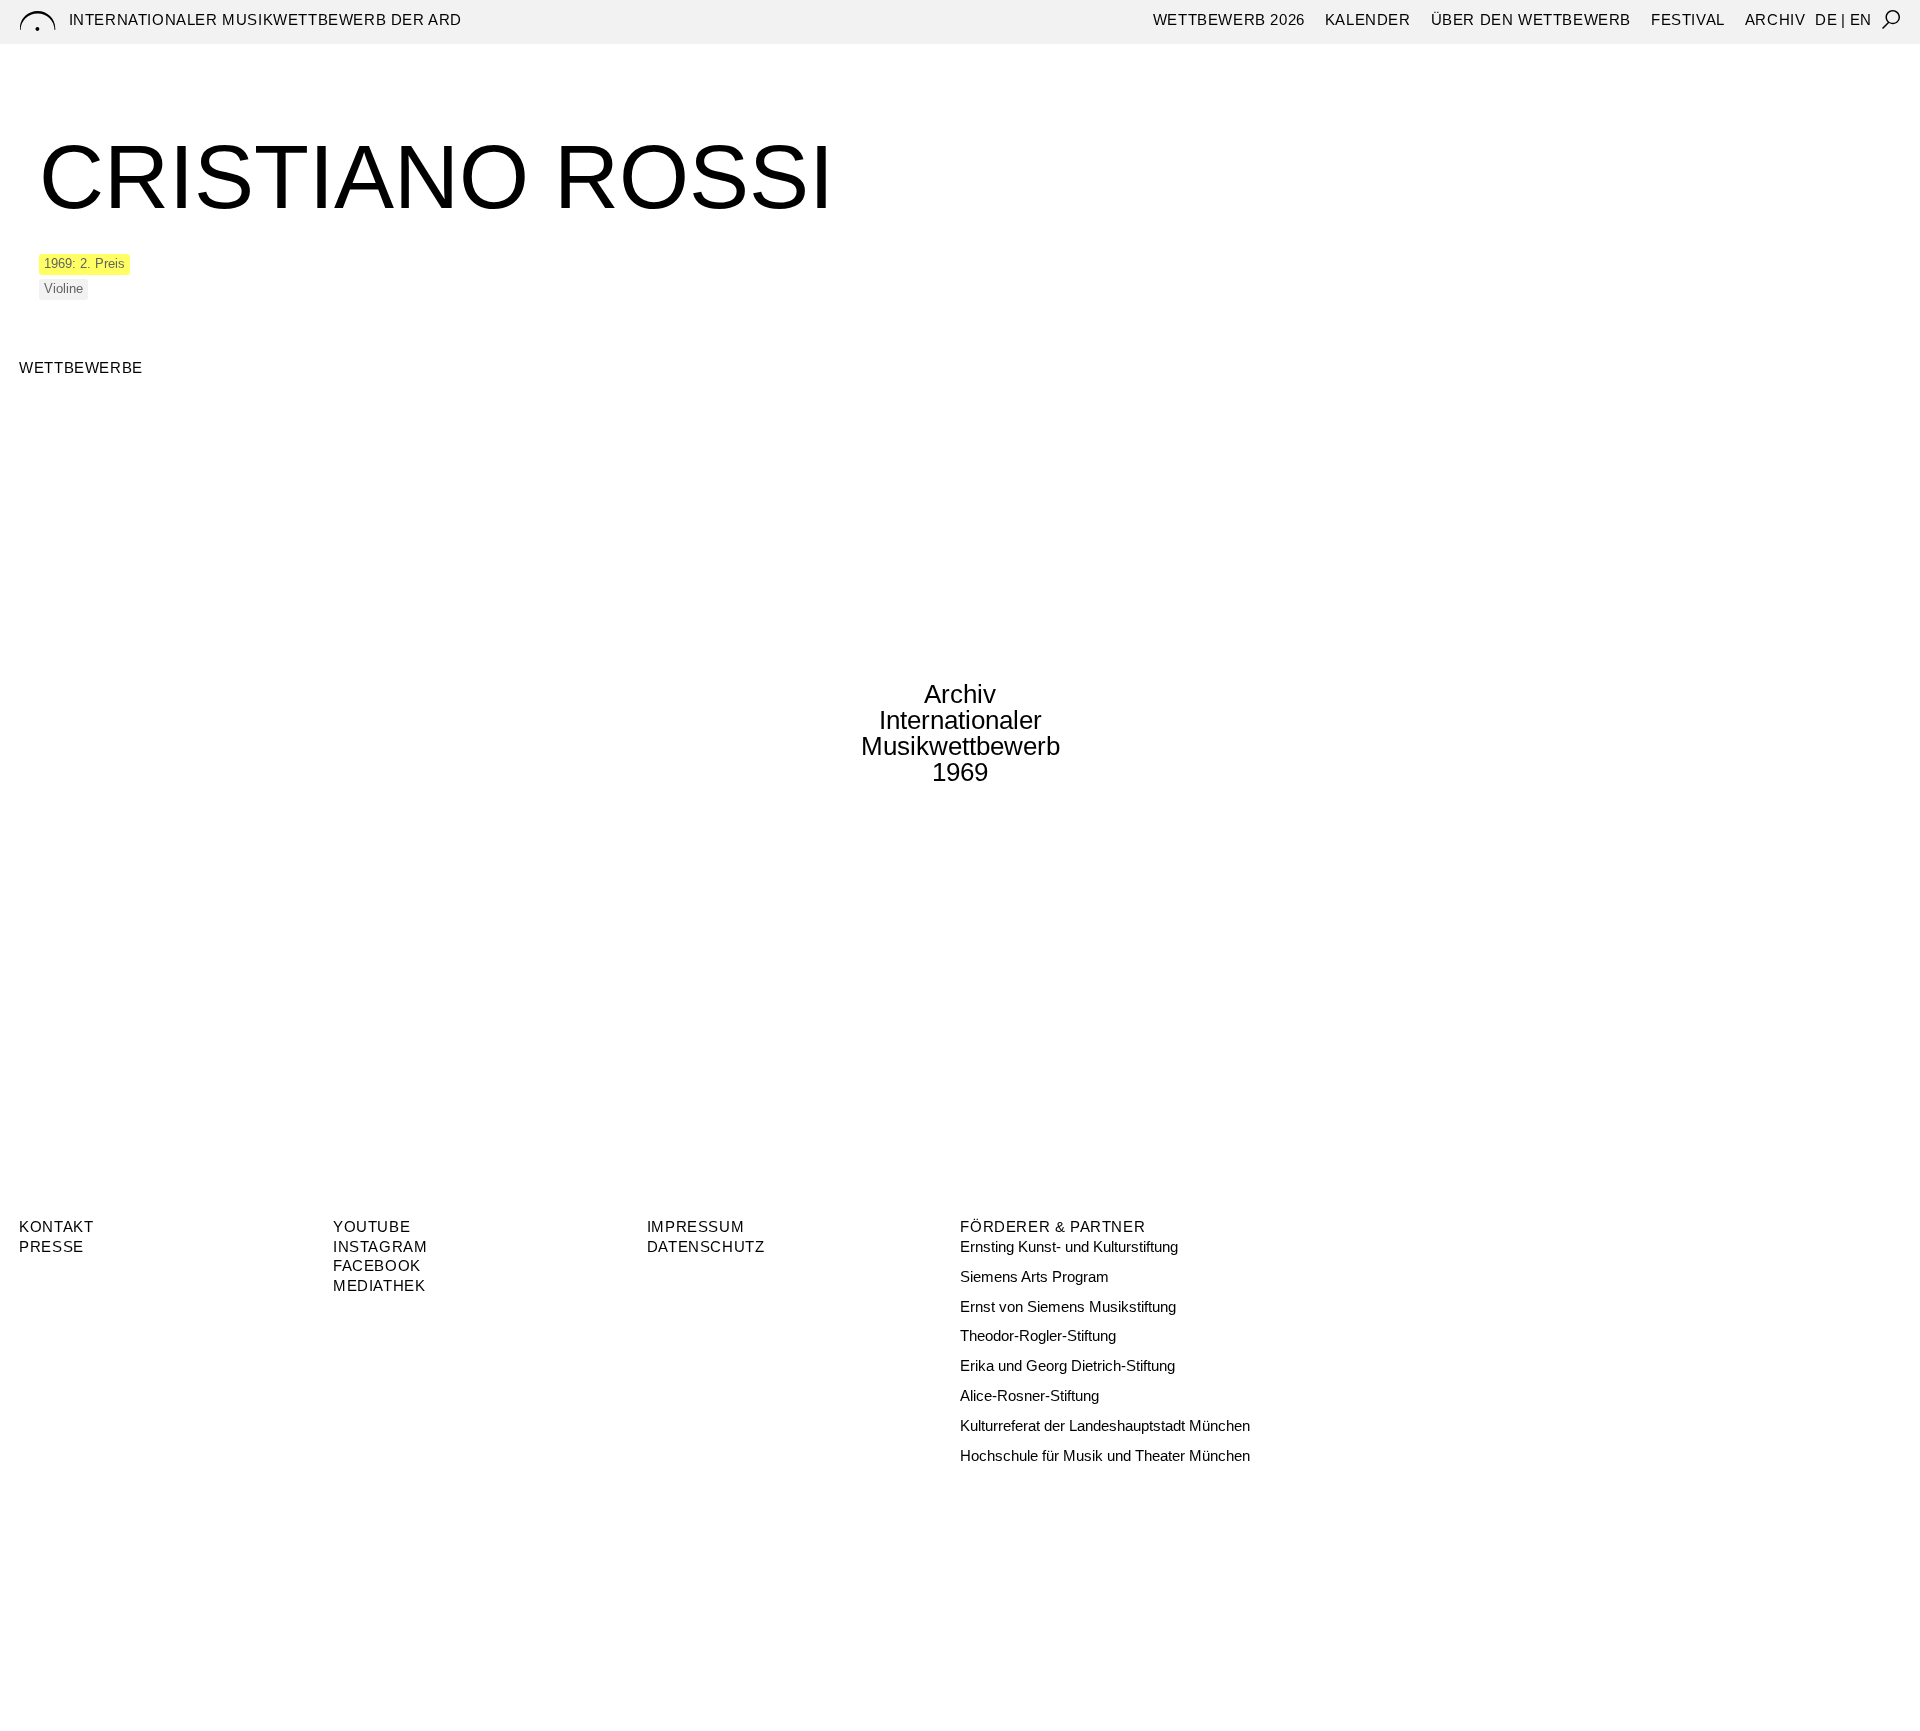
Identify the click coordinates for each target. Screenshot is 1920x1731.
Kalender (1368, 19)
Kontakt (56, 1226)
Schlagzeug (1221, 60)
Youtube (371, 1226)
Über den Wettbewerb (1531, 19)
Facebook (377, 1265)
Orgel (1118, 60)
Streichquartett (1374, 60)
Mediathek (379, 1285)
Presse (51, 1246)
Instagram (380, 1246)
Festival (1688, 19)
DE (1826, 19)
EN (1861, 19)
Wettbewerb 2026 (1229, 19)
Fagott (1038, 60)
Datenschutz (706, 1246)
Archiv (1775, 19)
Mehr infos (99, 839)
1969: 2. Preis (84, 263)
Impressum (695, 1226)
